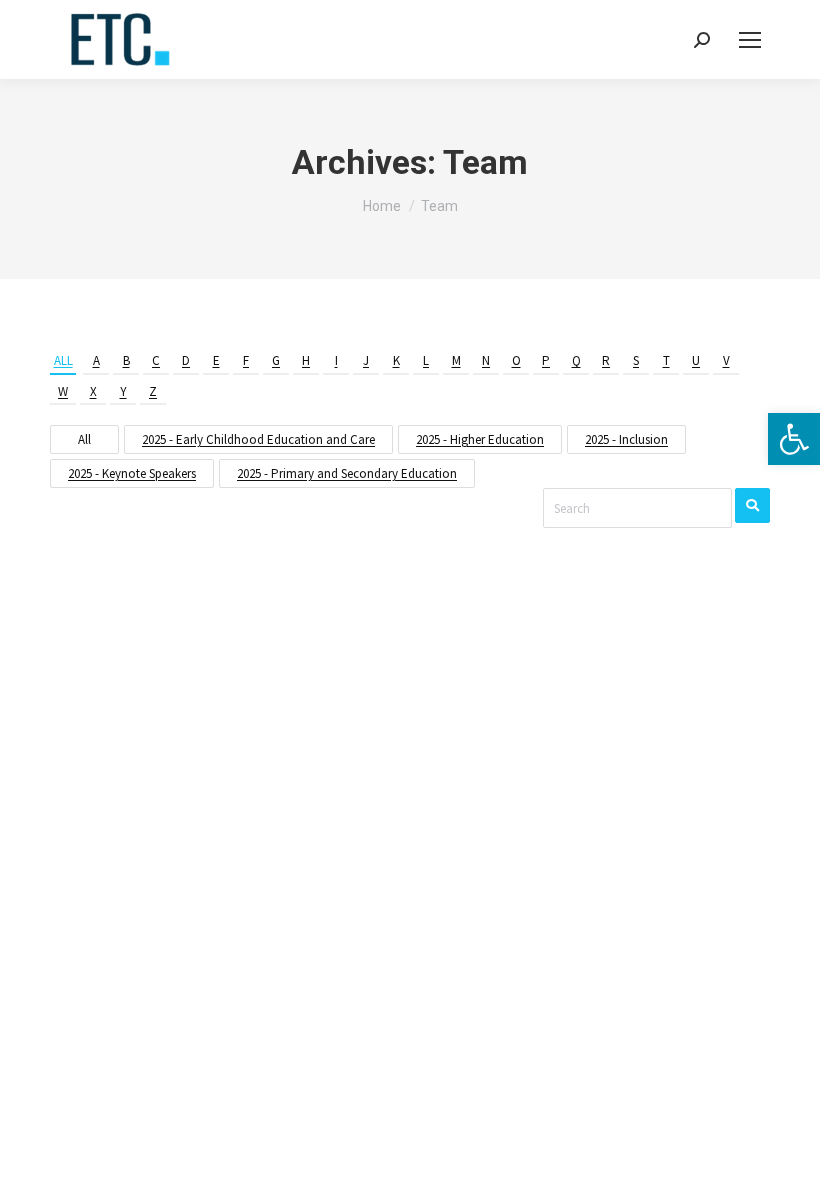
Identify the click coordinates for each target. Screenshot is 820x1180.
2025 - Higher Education (480, 439)
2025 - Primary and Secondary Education (347, 473)
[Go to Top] (790, 1150)
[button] (794, 439)
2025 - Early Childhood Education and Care (258, 439)
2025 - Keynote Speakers (132, 473)
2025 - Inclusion (626, 439)
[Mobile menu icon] (750, 40)
